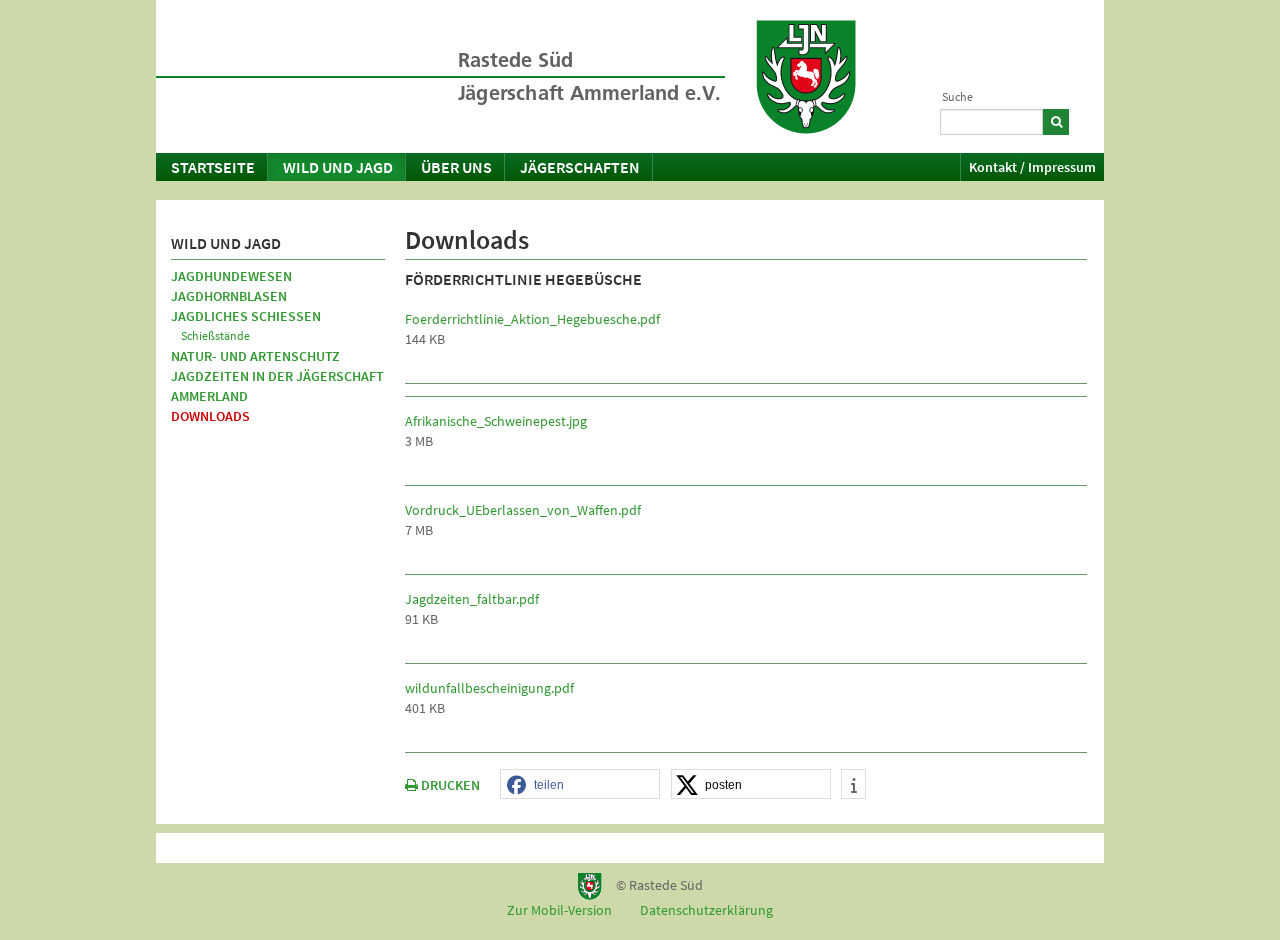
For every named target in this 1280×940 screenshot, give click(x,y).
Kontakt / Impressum (1032, 167)
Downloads (210, 416)
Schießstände (215, 335)
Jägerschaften (580, 167)
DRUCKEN (449, 785)
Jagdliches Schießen (246, 316)
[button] (580, 785)
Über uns (456, 167)
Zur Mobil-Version (559, 910)
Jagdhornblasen (229, 296)
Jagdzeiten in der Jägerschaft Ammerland (277, 386)
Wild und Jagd (338, 167)
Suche (957, 96)
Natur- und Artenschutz (255, 356)
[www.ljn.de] (806, 77)
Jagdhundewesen (231, 276)
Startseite (213, 167)
